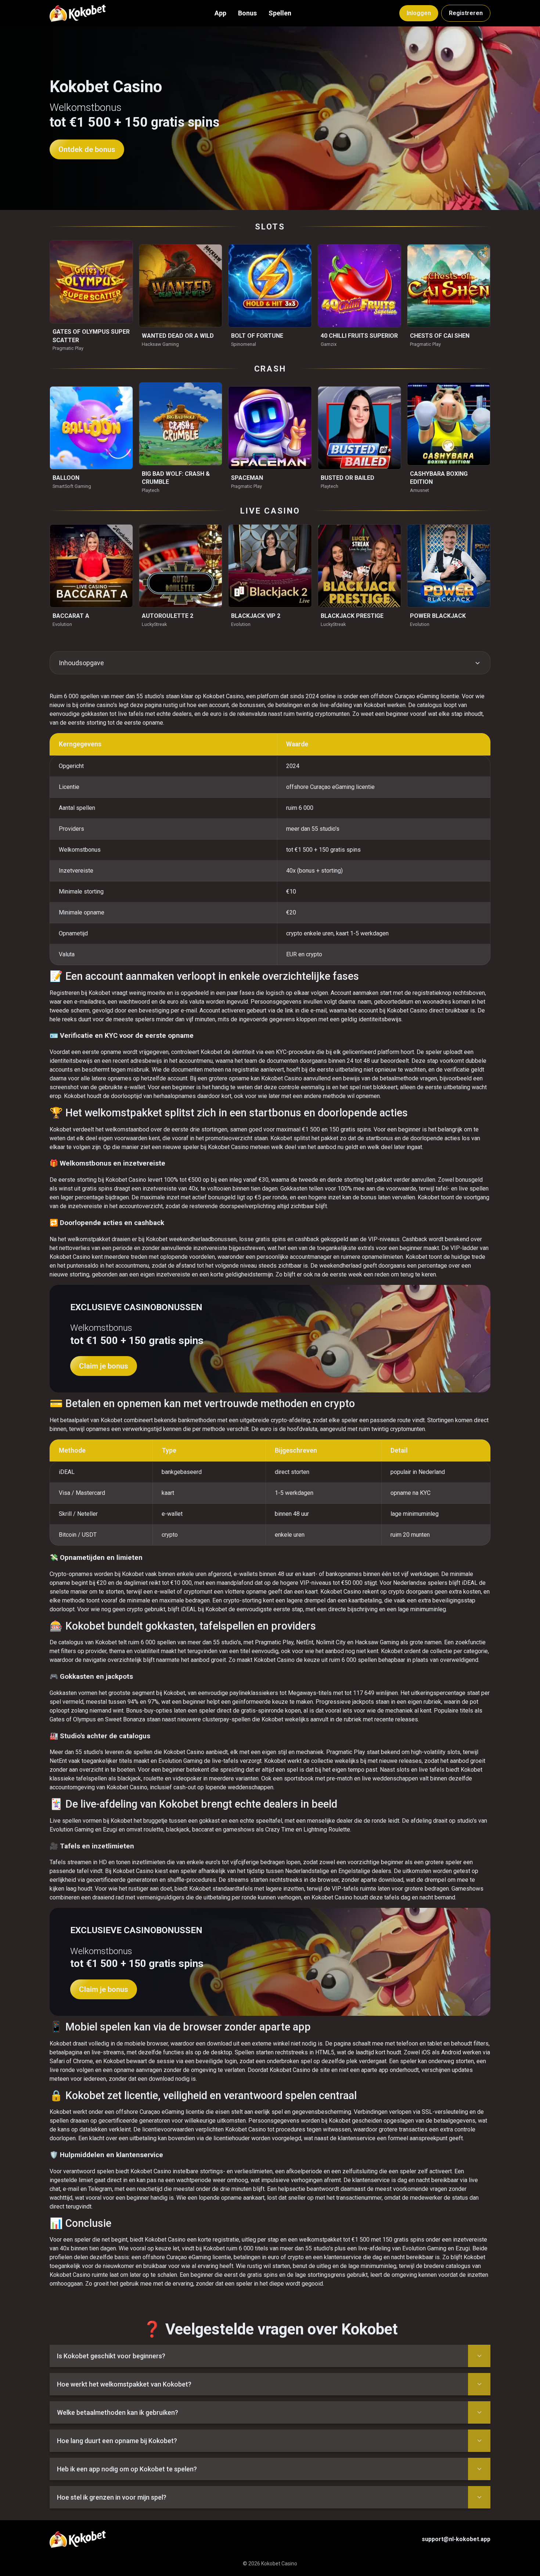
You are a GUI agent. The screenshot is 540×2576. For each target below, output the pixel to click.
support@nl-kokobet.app (456, 2539)
